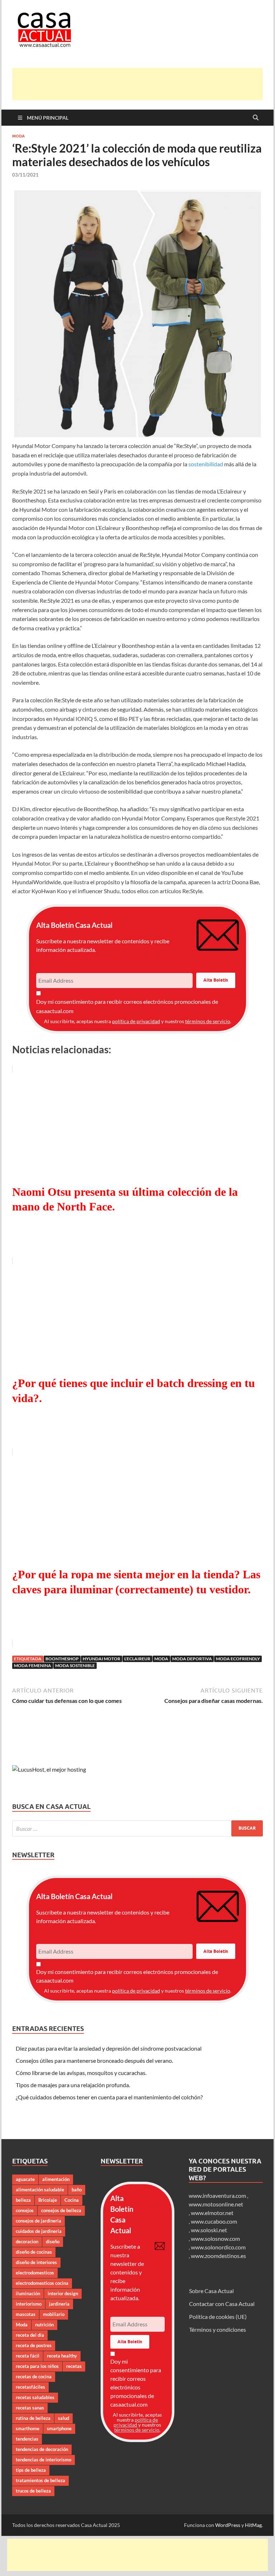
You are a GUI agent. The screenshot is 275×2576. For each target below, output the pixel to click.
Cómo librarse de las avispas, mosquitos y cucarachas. (81, 2073)
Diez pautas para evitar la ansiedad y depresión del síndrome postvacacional (109, 2048)
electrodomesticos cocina (42, 2283)
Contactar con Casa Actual (222, 2304)
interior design (63, 2293)
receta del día (30, 2335)
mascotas (26, 2314)
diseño (53, 2242)
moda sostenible (75, 1665)
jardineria (59, 2304)
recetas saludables (35, 2397)
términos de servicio (208, 1021)
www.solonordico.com (218, 2247)
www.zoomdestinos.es (218, 2256)
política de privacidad (136, 1021)
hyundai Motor (102, 1659)
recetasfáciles (30, 2387)
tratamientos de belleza (40, 2480)
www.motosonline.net (216, 2204)
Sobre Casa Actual (211, 2291)
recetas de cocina (34, 2377)
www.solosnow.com (215, 2238)
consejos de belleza (61, 2210)
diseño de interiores (36, 2262)
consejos (25, 2210)
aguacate (25, 2179)
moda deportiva (192, 1659)
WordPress (228, 2525)
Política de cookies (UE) (218, 2317)
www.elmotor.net (212, 2213)
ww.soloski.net (209, 2230)
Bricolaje (48, 2200)
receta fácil (28, 2356)
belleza (23, 2200)
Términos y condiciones (218, 2329)
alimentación (56, 2179)
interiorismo (29, 2304)
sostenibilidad (206, 464)
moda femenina (33, 1665)
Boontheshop (62, 1659)
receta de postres (34, 2345)
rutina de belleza (33, 2418)
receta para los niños (37, 2366)
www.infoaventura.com (218, 2195)
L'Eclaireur (137, 1659)
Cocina (72, 2200)
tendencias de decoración (42, 2449)
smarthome (28, 2428)
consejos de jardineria (38, 2221)
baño (77, 2190)
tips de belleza (31, 2470)
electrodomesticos (35, 2273)
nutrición (44, 2325)
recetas (74, 2366)
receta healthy (62, 2356)
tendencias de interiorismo (44, 2460)
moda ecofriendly (238, 1659)
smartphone (59, 2428)
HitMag (253, 2525)
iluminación (28, 2293)
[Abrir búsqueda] (256, 118)
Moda (18, 136)
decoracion (27, 2242)
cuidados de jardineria (39, 2231)
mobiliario (54, 2314)
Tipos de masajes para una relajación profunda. (73, 2085)
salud (64, 2418)
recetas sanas (30, 2408)
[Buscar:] (137, 1828)
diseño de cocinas (34, 2252)
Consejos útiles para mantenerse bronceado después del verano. (94, 2060)
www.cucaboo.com (214, 2221)
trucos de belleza (33, 2491)
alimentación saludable (40, 2190)
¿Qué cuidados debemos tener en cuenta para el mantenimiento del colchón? (109, 2097)
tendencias (27, 2439)
